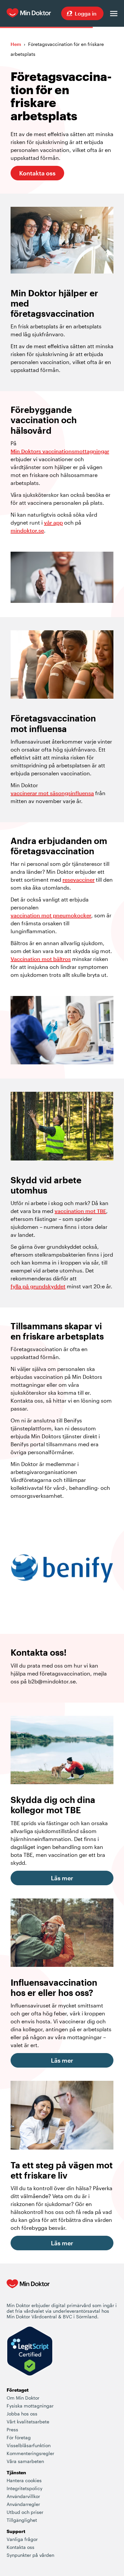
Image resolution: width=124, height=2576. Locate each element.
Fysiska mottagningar (30, 2406)
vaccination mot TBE (80, 1211)
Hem (16, 44)
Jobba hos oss (22, 2414)
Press (12, 2429)
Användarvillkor (23, 2496)
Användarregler (23, 2504)
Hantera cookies (24, 2480)
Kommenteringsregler (30, 2453)
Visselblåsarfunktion (29, 2445)
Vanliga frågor (22, 2539)
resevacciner (79, 880)
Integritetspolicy (24, 2488)
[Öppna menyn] (114, 14)
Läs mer (62, 1878)
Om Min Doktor (23, 2398)
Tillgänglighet (22, 2520)
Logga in (86, 13)
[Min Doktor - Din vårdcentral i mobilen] (28, 2291)
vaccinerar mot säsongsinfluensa (52, 793)
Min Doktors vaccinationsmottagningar (60, 451)
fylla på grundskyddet (38, 1286)
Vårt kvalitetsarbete (28, 2422)
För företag (19, 2437)
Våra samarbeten (25, 2461)
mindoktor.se (27, 530)
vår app (53, 522)
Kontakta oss (37, 173)
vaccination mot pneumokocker (51, 915)
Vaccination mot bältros (41, 959)
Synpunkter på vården (30, 2555)
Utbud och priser (25, 2512)
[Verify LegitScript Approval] (30, 2352)
